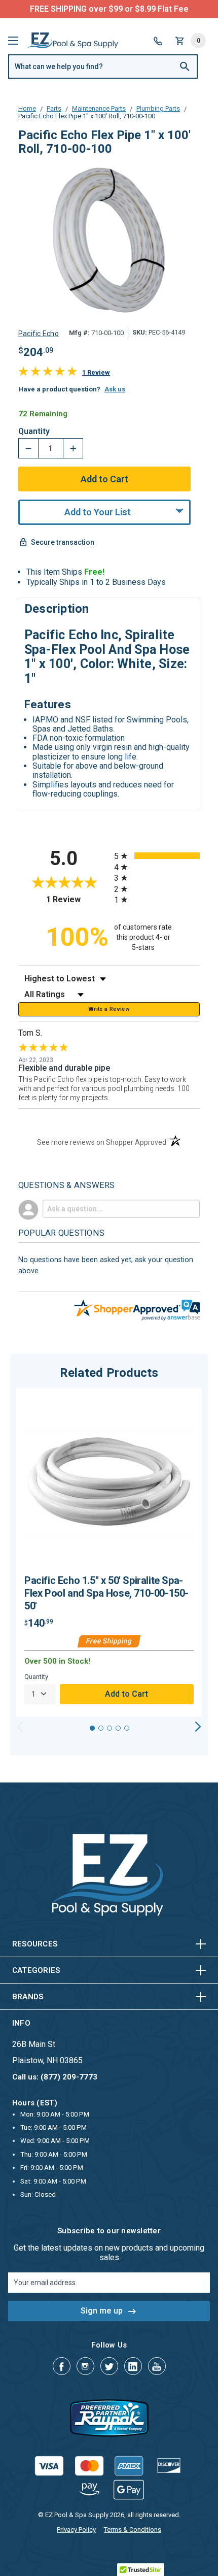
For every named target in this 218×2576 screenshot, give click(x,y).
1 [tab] (92, 1728)
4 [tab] (118, 1728)
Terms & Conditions (133, 2530)
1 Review (96, 372)
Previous (20, 1727)
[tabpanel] (109, 1552)
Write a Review (109, 1009)
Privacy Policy (76, 2530)
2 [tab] (101, 1728)
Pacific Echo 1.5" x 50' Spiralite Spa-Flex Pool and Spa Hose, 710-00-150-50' (106, 1593)
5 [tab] (127, 1728)
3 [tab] (110, 1728)
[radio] (157, 856)
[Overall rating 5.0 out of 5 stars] (48, 373)
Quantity (34, 432)
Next (198, 1727)
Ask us (115, 389)
